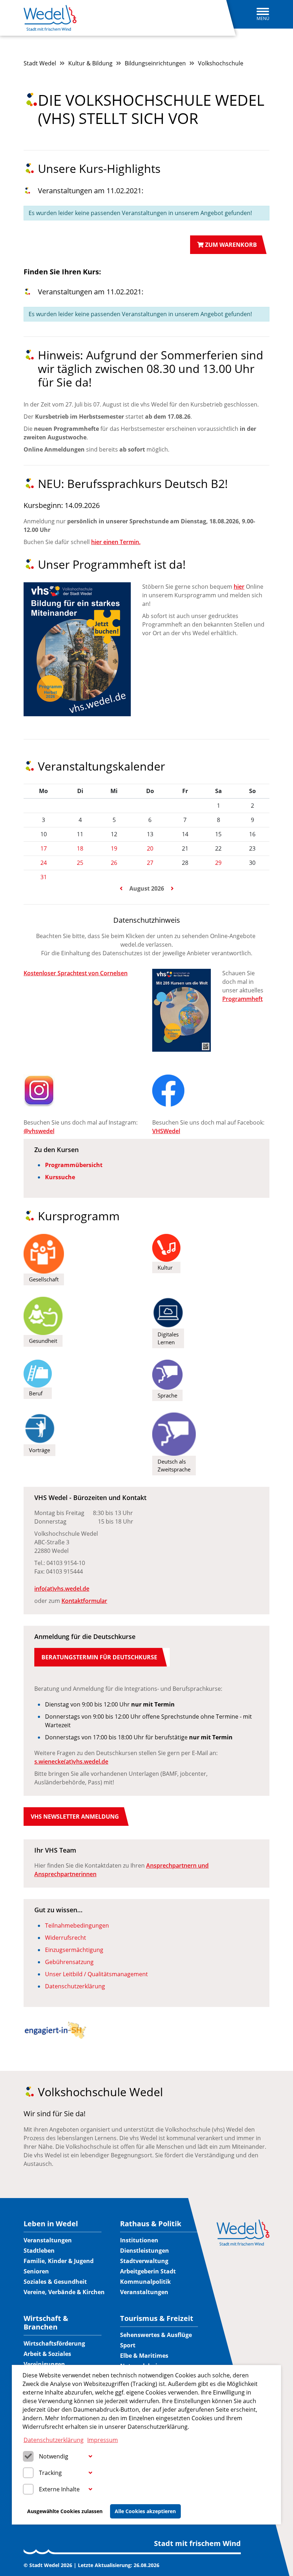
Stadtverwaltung (144, 2261)
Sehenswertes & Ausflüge (156, 2335)
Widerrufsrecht (66, 1938)
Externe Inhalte (59, 2489)
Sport (128, 2345)
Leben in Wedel (51, 2224)
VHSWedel (166, 1131)
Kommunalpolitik (145, 2282)
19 (114, 848)
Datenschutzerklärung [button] (54, 2440)
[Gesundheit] (43, 1315)
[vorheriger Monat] (122, 888)
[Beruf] (38, 1373)
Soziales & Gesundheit (55, 2282)
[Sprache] (167, 1374)
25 (80, 863)
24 (44, 863)
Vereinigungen (44, 2364)
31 (44, 877)
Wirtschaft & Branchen (46, 2323)
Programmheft (242, 999)
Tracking (50, 2473)
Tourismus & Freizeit (157, 2318)
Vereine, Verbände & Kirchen (64, 2292)
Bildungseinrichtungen (155, 63)
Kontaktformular (84, 1601)
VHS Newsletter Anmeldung (75, 1817)
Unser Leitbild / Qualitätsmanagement (96, 1974)
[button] (90, 2457)
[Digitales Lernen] (168, 1312)
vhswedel (41, 1131)
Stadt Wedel (40, 63)
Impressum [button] (103, 2440)
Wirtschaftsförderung (54, 2343)
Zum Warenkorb (230, 245)
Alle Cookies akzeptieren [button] (145, 2511)
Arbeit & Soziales (47, 2354)
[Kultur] (166, 1247)
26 (114, 863)
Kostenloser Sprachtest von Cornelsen (76, 973)
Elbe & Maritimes (144, 2356)
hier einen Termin (115, 542)
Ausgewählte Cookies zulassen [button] (65, 2511)
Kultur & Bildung (90, 63)
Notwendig (54, 2456)
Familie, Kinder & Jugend (59, 2261)
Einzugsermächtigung (74, 1950)
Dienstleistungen (145, 2251)
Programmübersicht (74, 1165)
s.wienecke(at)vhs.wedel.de (71, 1762)
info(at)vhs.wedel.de (62, 1589)
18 (80, 848)
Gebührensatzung (69, 1962)
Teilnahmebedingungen (77, 1925)
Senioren (36, 2271)
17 (44, 848)
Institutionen (139, 2240)
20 (150, 848)
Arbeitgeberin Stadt (148, 2271)
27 (150, 863)
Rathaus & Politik (151, 2224)
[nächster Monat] (172, 888)
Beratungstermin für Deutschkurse (99, 1657)
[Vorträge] (39, 1428)
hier (239, 587)
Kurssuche (60, 1177)
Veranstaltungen (48, 2240)
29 (218, 863)
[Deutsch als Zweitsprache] (174, 1434)
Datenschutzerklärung (75, 1986)
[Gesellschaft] (44, 1253)
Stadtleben (39, 2251)
